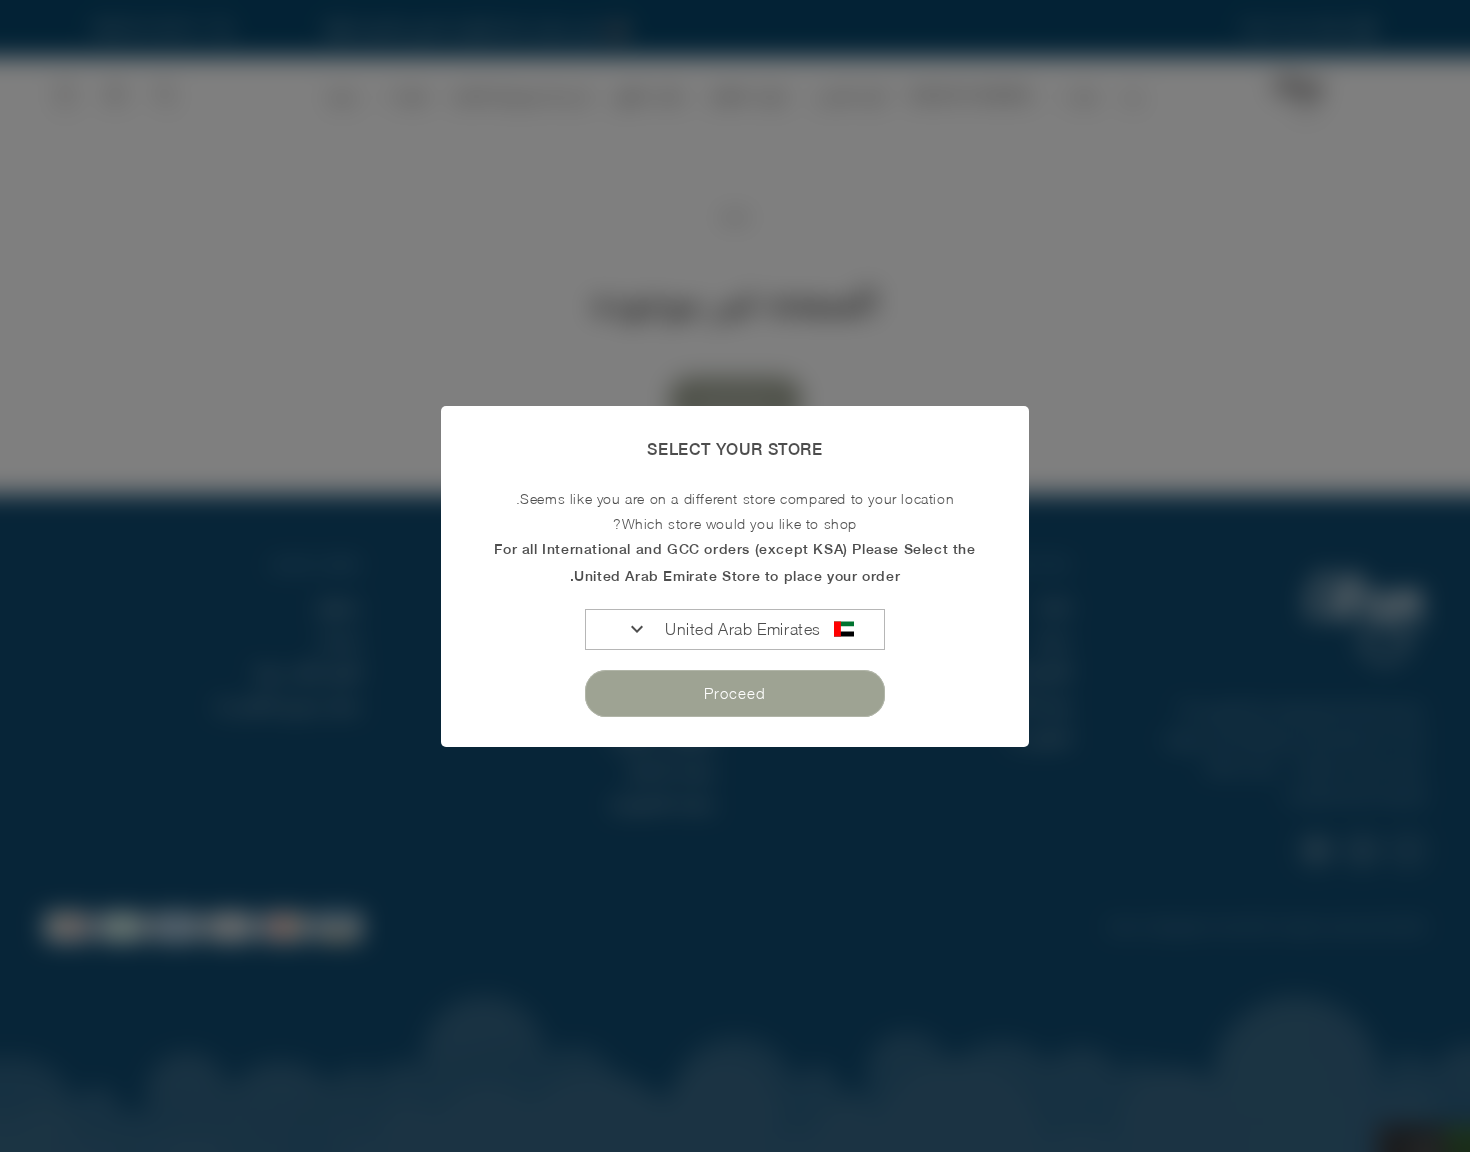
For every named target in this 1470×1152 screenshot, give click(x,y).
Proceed (735, 693)
